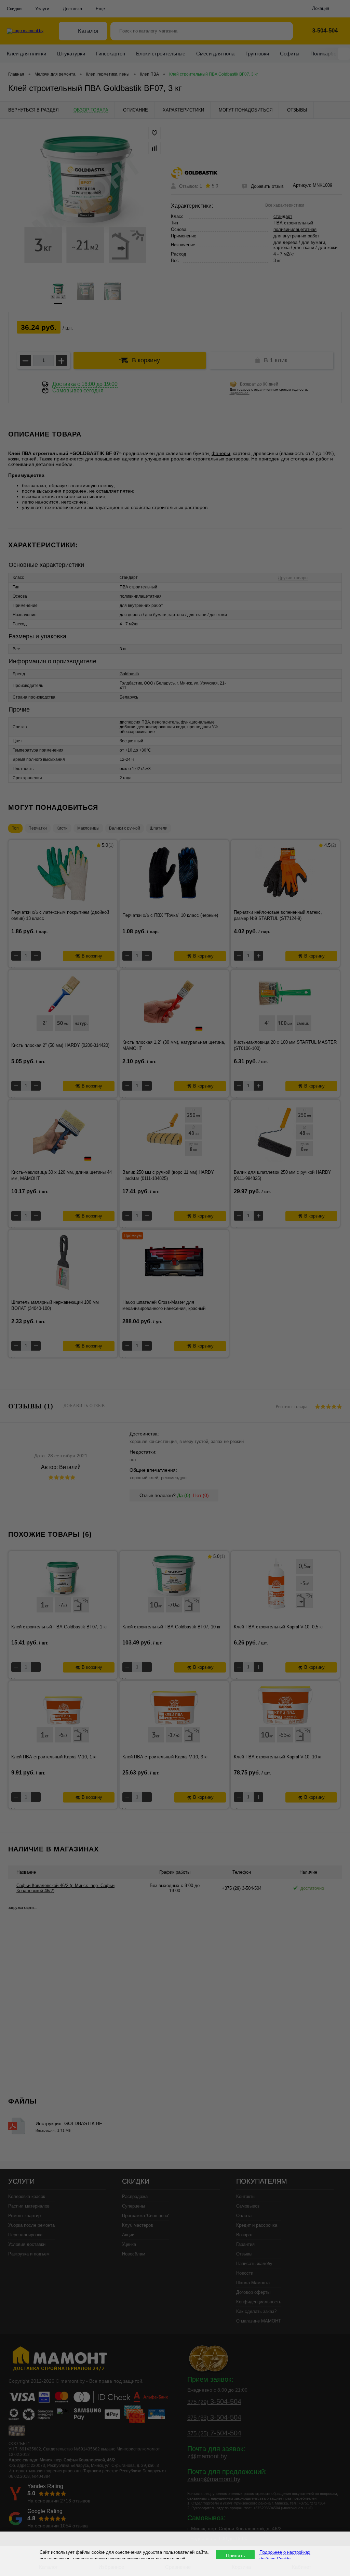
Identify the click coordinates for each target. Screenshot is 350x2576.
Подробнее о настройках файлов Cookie (285, 2555)
